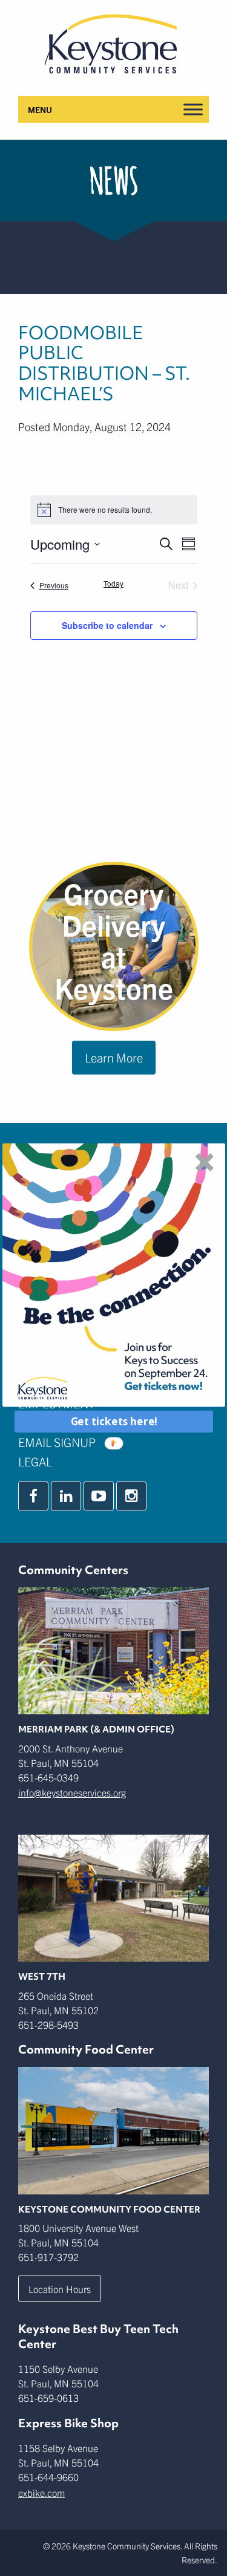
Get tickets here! (113, 1422)
